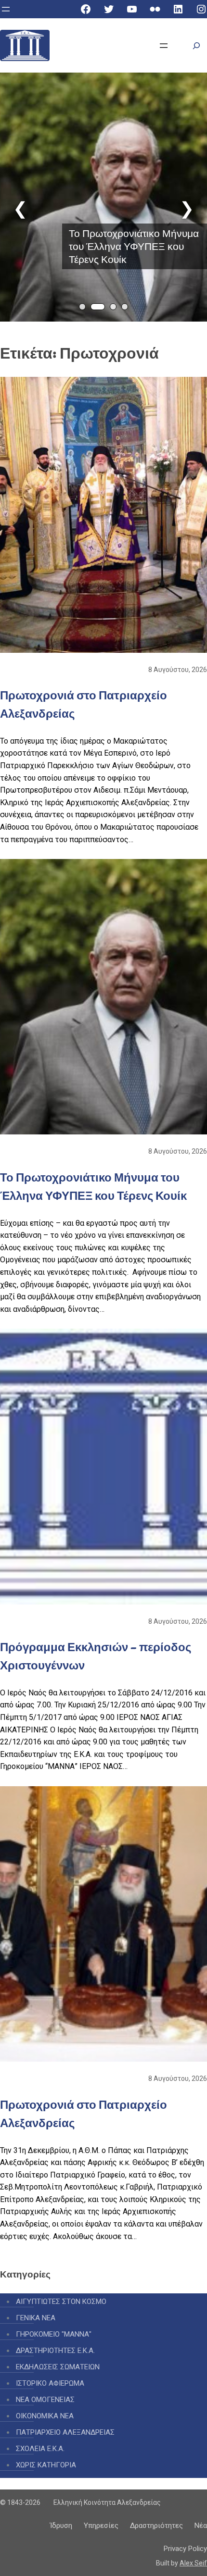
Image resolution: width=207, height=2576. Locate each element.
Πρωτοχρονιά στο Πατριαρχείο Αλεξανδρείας (84, 704)
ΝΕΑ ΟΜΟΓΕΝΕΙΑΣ (45, 2400)
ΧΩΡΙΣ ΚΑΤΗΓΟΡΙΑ (46, 2465)
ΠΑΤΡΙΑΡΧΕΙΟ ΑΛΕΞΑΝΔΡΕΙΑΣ (65, 2432)
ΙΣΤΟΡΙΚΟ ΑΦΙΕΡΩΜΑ (50, 2383)
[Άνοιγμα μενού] (6, 9)
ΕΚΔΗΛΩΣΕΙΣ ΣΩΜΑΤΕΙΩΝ (58, 2367)
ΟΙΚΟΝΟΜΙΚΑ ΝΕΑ (45, 2416)
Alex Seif (193, 2563)
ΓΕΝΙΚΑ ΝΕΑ (36, 2318)
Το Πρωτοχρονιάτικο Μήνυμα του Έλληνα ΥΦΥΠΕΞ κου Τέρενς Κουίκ (134, 246)
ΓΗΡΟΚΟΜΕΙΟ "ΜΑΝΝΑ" (54, 2334)
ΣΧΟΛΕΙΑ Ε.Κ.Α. (40, 2449)
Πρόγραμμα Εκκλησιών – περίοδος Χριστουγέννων (96, 1656)
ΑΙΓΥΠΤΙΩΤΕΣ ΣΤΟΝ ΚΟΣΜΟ (61, 2302)
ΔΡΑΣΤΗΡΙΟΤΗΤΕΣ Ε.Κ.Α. (55, 2351)
